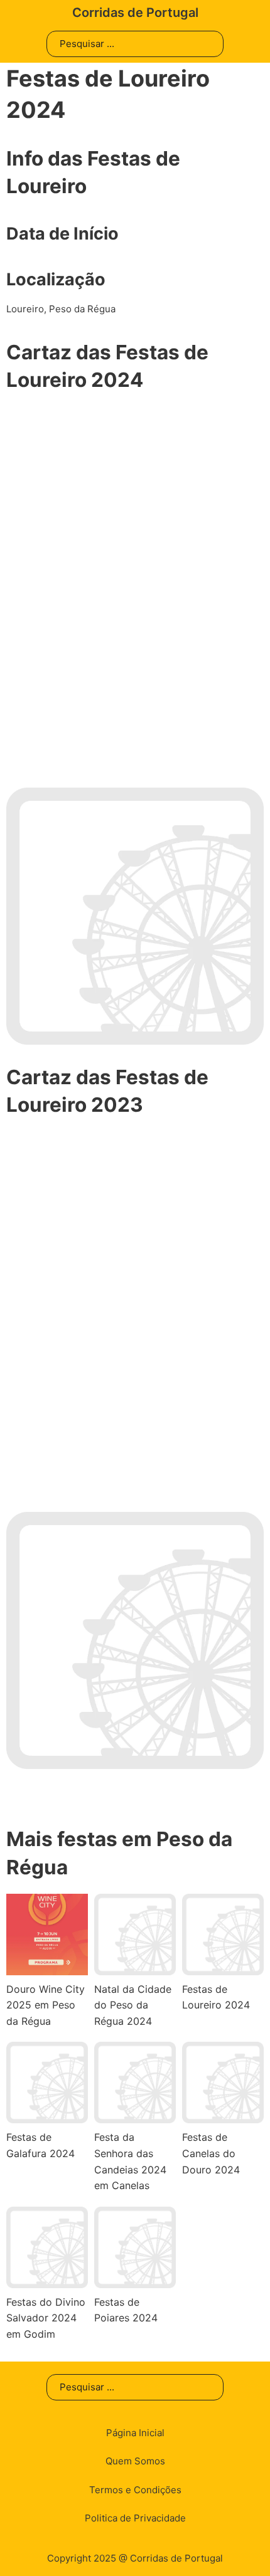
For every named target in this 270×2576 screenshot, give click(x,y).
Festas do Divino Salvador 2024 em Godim (46, 2318)
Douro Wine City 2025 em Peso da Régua (46, 2005)
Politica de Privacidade (135, 2518)
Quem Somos (135, 2461)
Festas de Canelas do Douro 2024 (211, 2153)
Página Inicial (135, 2433)
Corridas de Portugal (135, 13)
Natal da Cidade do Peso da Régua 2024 (133, 2005)
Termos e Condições (135, 2490)
